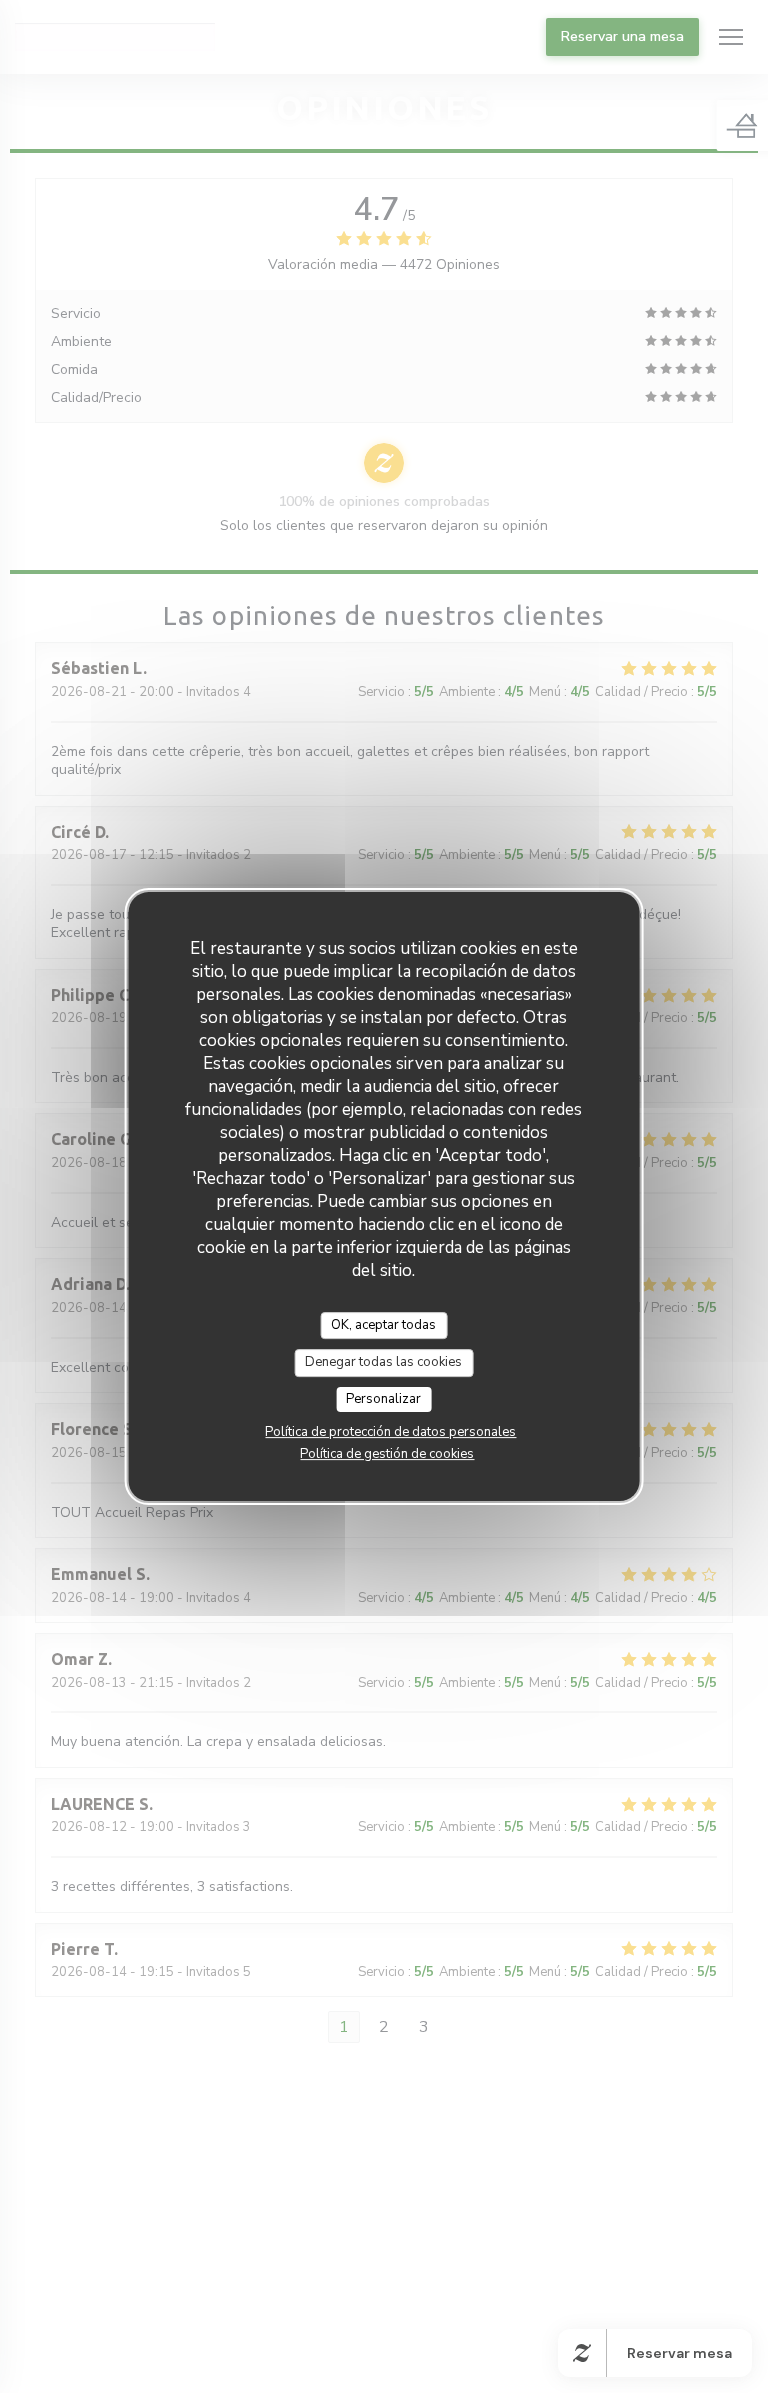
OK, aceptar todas (383, 1325)
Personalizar (383, 1399)
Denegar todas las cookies (383, 1362)
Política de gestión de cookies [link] (387, 1454)
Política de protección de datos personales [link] (390, 1432)
